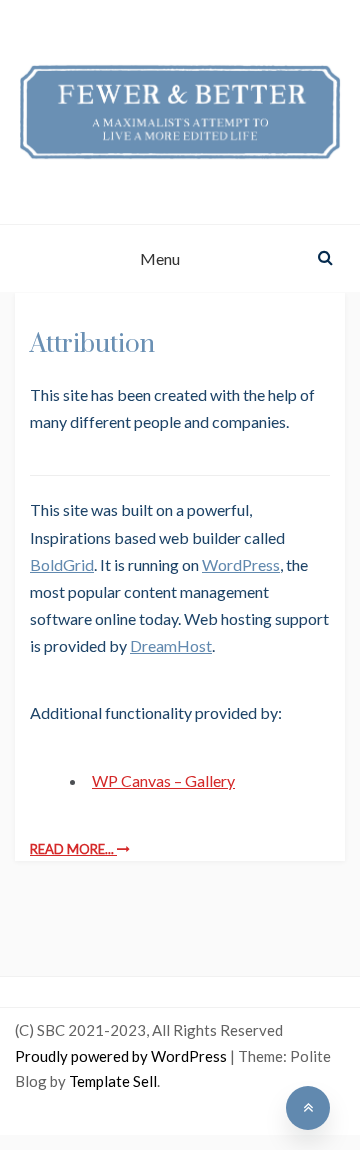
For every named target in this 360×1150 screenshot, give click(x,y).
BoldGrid (62, 564)
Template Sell (113, 1081)
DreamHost (171, 645)
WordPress (241, 564)
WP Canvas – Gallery (163, 780)
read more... (73, 849)
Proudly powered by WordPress (122, 1056)
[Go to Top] (308, 1108)
